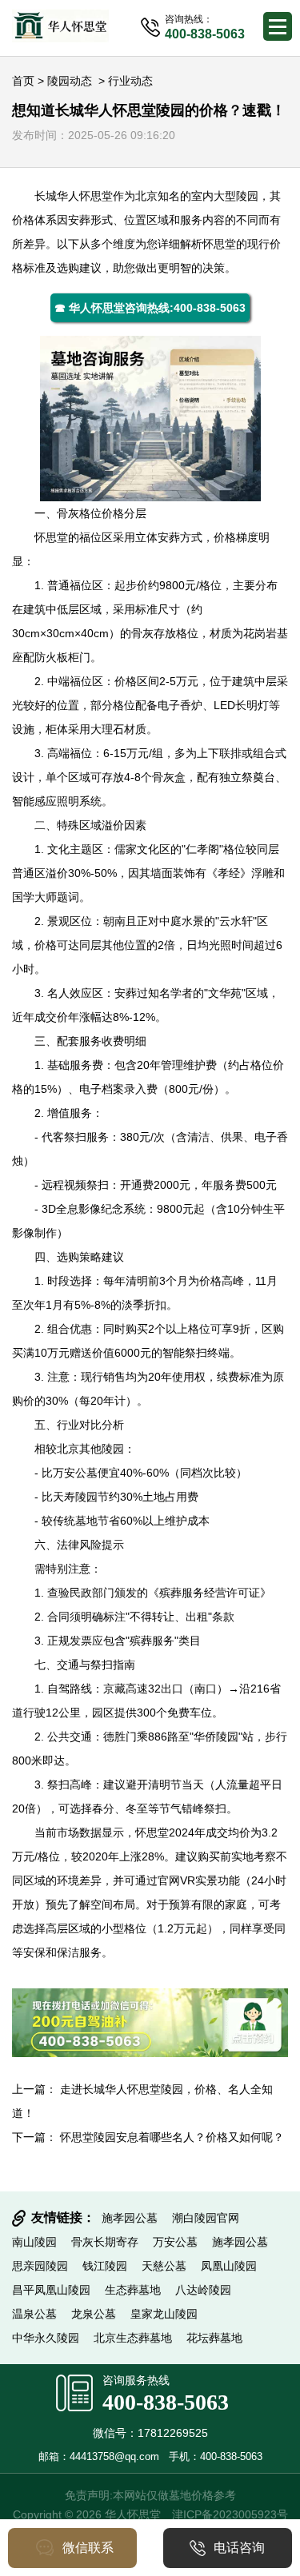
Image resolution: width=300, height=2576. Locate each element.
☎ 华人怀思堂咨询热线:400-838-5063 (150, 308)
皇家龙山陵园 (164, 2314)
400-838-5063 (166, 2402)
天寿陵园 (75, 1497)
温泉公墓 (34, 2314)
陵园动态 (70, 81)
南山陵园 (34, 2242)
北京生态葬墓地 (133, 2338)
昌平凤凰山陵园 (51, 2290)
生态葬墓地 (133, 2290)
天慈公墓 (164, 2266)
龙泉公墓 (94, 2314)
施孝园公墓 (130, 2218)
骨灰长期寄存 (105, 2242)
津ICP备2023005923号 (230, 2514)
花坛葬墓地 (214, 2338)
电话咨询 (239, 2548)
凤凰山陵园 (229, 2266)
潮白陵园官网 (206, 2218)
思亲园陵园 (40, 2266)
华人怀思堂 (85, 196)
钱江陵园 (105, 2266)
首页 (23, 81)
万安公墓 (75, 1473)
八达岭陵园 (203, 2290)
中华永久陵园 (46, 2338)
